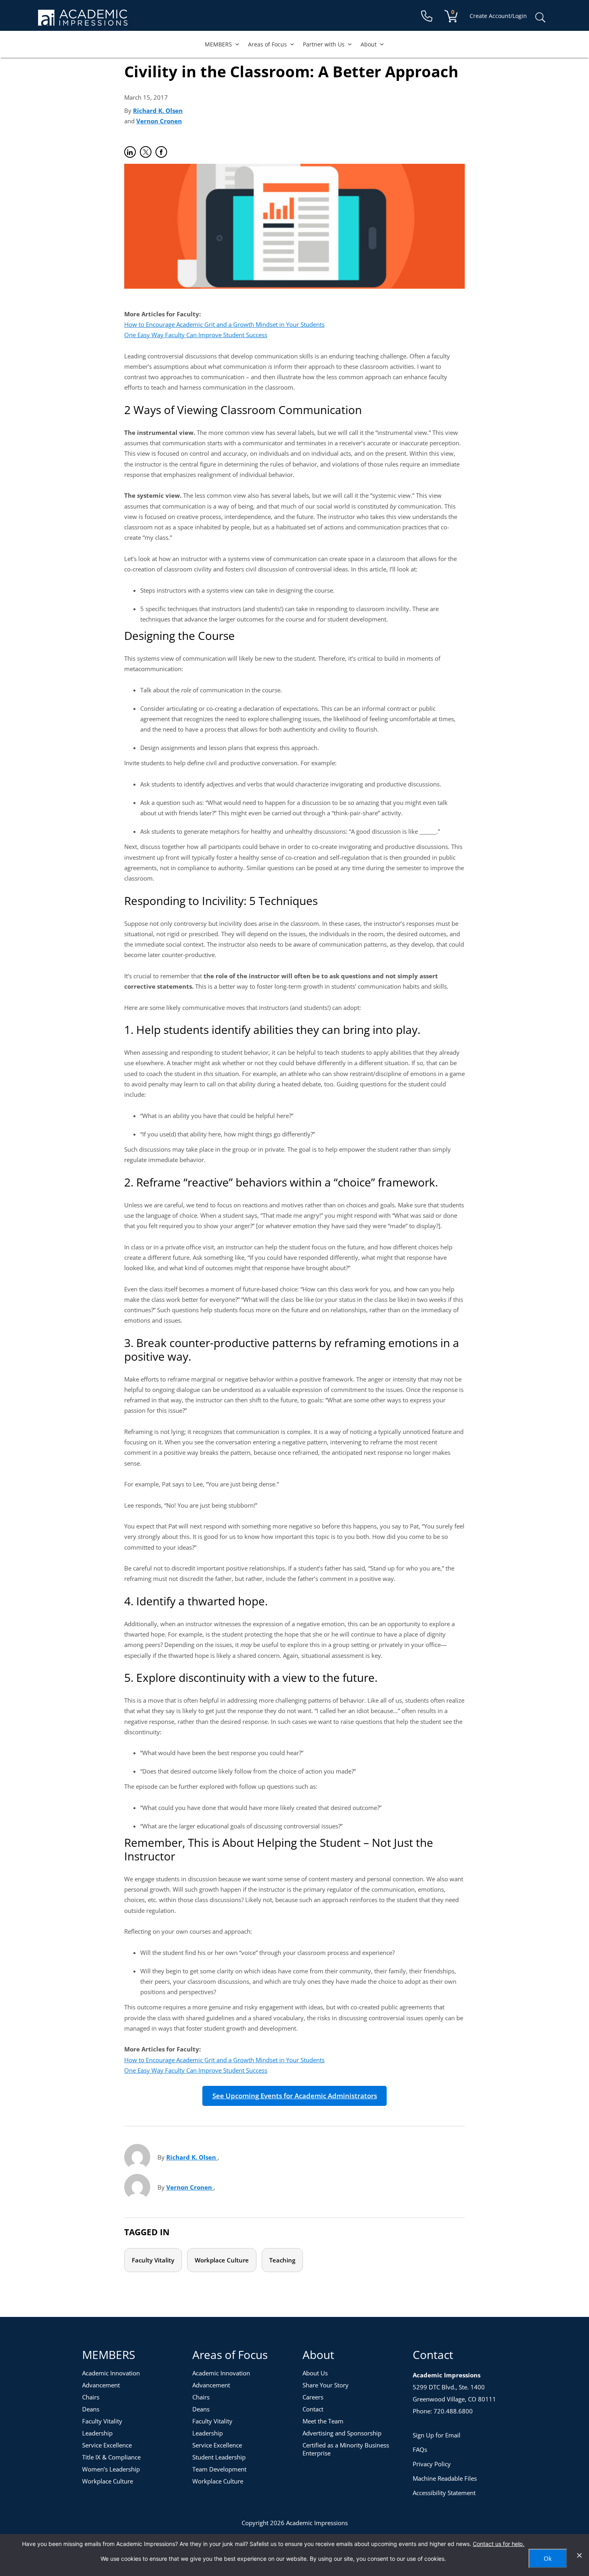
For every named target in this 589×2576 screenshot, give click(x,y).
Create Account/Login (498, 16)
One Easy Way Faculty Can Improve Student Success (196, 335)
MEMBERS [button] (218, 44)
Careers (313, 2397)
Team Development (219, 2469)
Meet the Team (323, 2421)
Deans (91, 2409)
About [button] (369, 44)
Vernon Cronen (159, 121)
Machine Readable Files (445, 2478)
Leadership (97, 2433)
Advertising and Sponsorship (342, 2433)
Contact (313, 2409)
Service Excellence (107, 2445)
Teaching (282, 2260)
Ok (548, 2558)
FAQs (420, 2449)
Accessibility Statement (444, 2493)
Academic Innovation (111, 2373)
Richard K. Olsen (158, 111)
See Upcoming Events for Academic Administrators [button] (295, 2096)
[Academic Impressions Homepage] (83, 21)
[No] (579, 2555)
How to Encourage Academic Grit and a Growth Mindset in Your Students (224, 324)
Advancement (101, 2385)
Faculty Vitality (153, 2260)
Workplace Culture (222, 2260)
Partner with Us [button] (324, 44)
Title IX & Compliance (111, 2457)
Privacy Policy (432, 2464)
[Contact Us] (427, 16)
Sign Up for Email (437, 2435)
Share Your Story (326, 2385)
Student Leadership (219, 2457)
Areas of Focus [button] (267, 44)
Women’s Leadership (111, 2469)
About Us (315, 2373)
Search (540, 18)
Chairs (91, 2397)
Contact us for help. (499, 2544)
